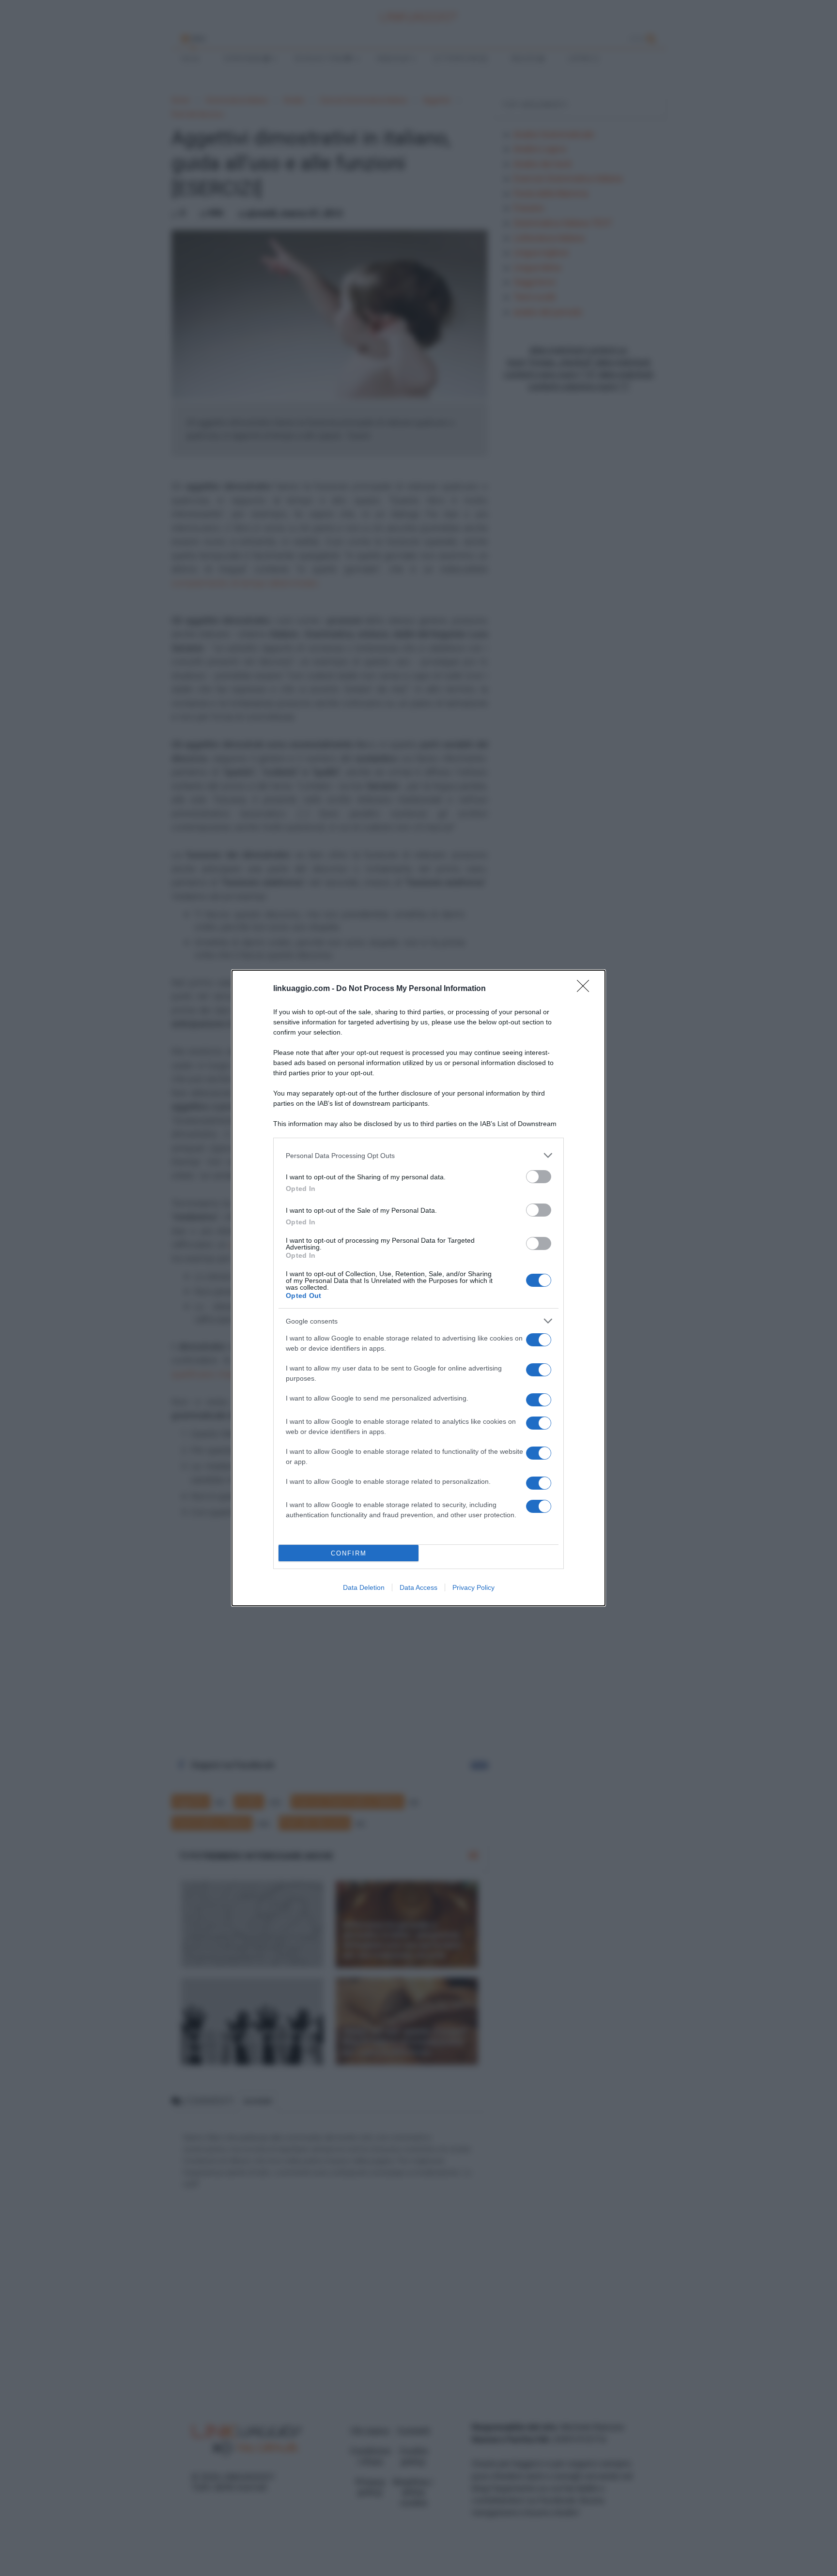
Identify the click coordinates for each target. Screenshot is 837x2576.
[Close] (586, 989)
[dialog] (418, 1288)
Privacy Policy (473, 1587)
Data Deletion (364, 1587)
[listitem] (418, 1155)
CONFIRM (349, 1553)
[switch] (539, 1177)
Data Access (418, 1587)
